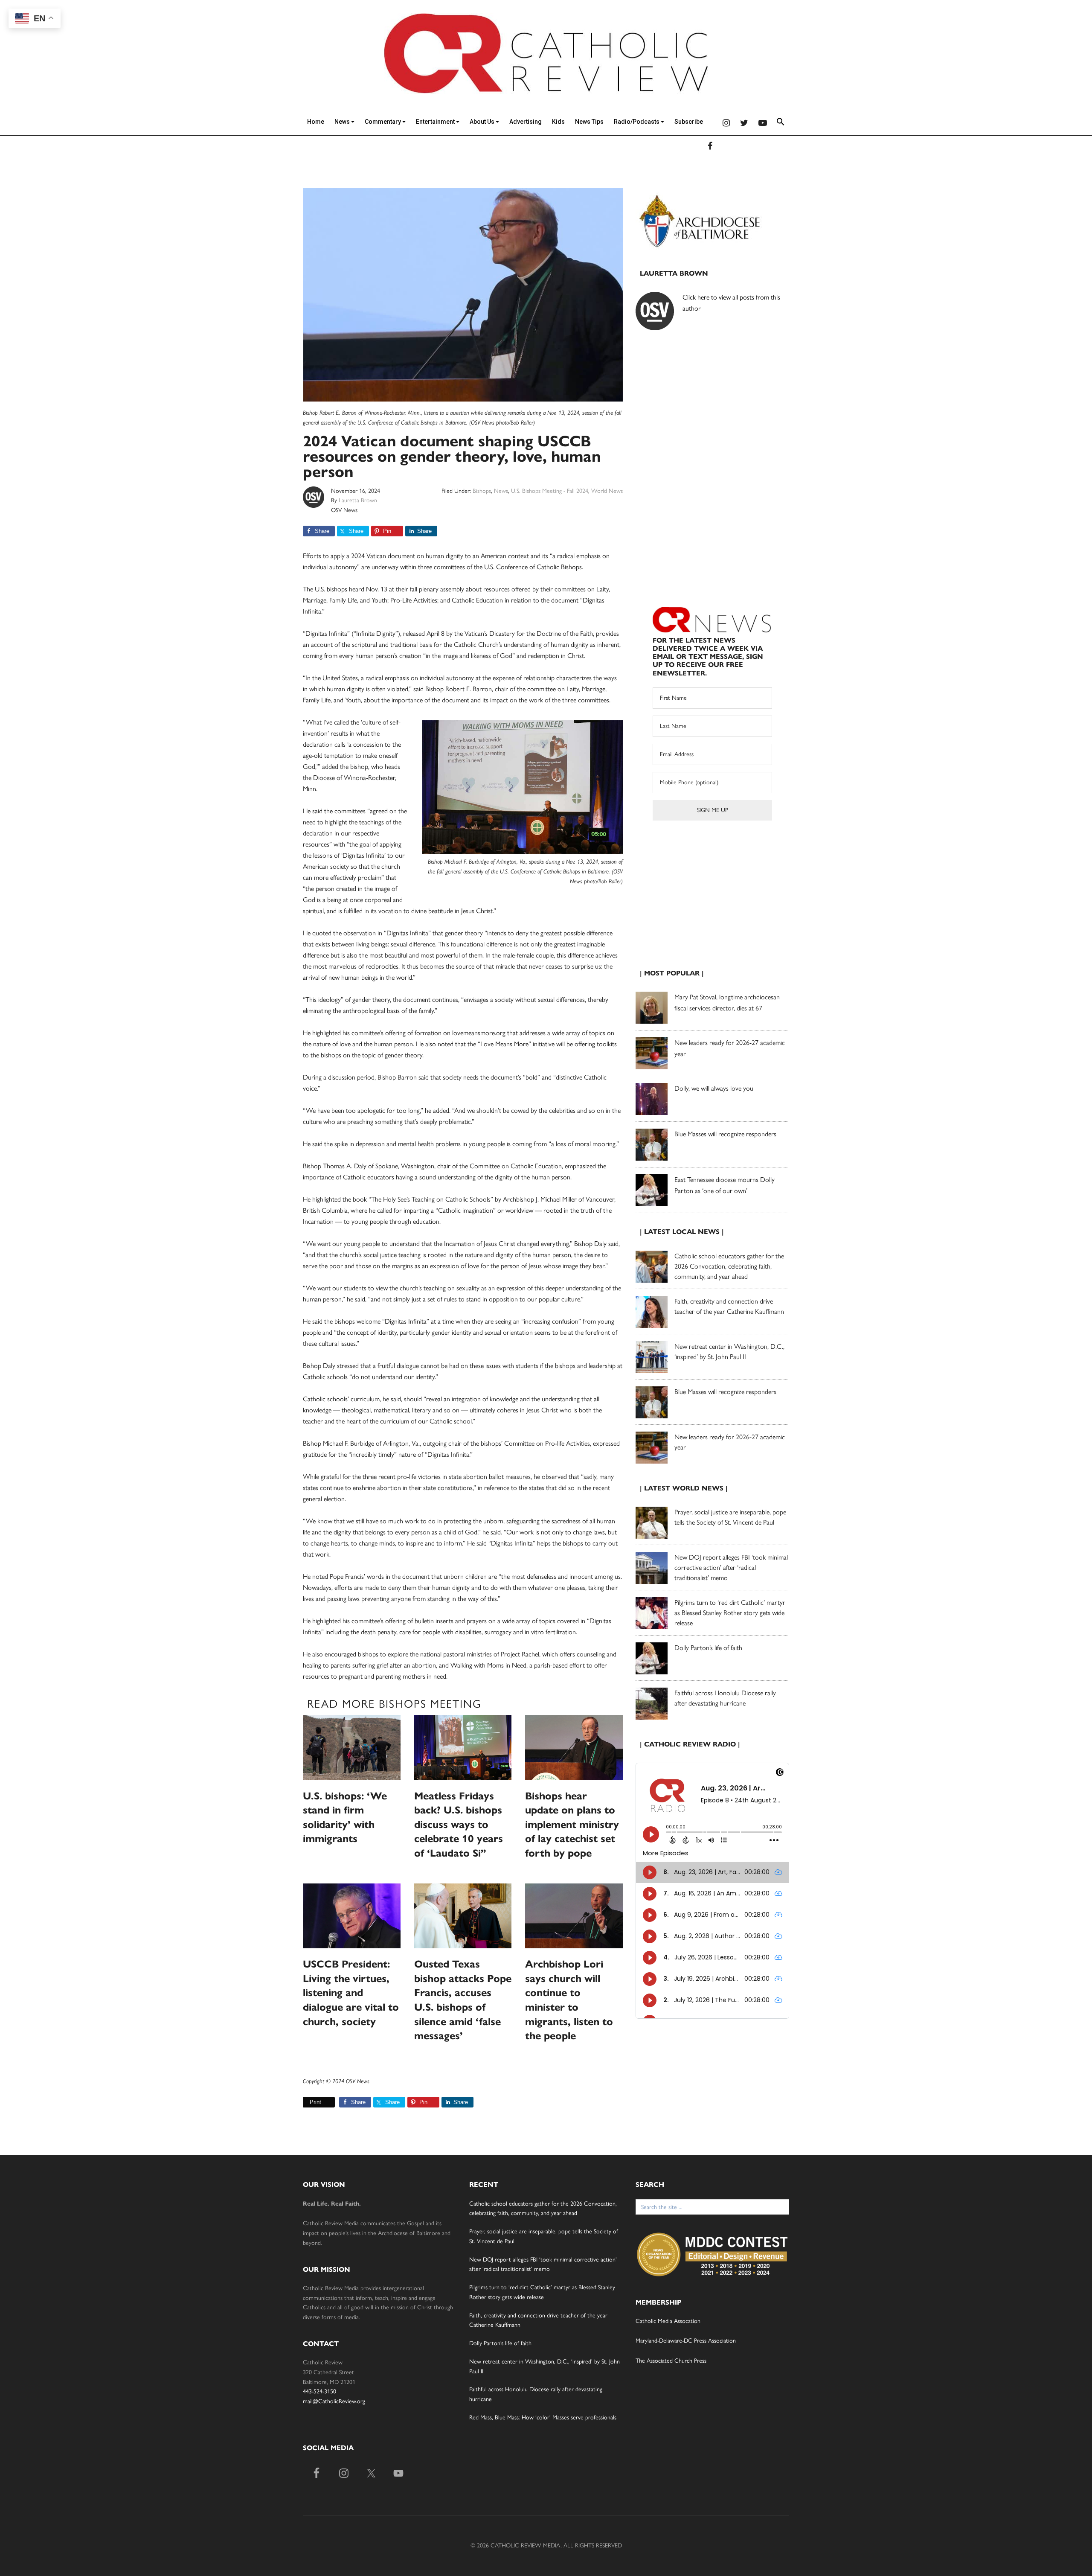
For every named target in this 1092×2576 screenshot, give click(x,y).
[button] (781, 123)
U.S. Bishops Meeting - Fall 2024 (550, 491)
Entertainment (436, 122)
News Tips (589, 122)
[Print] (306, 2102)
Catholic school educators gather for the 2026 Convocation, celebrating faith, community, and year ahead (729, 1266)
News (343, 122)
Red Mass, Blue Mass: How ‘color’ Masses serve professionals (543, 2417)
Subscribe (689, 122)
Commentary (383, 122)
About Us (483, 122)
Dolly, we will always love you (714, 1088)
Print (315, 2102)
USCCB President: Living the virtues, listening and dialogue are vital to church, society (351, 1993)
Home (316, 122)
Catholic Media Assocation (668, 2321)
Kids (558, 122)
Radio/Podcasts (637, 122)
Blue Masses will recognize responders (726, 1134)
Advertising (526, 122)
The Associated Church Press (671, 2361)
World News (607, 491)
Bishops (482, 491)
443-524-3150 (319, 2391)
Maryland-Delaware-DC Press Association (686, 2341)
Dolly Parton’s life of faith (708, 1648)
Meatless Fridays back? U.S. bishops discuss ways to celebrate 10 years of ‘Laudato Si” (459, 1825)
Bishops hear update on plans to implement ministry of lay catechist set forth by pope (572, 1825)
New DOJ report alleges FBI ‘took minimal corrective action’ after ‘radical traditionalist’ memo (731, 1567)
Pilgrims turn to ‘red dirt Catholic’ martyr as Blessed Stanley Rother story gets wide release (730, 1613)
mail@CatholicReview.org (334, 2401)
